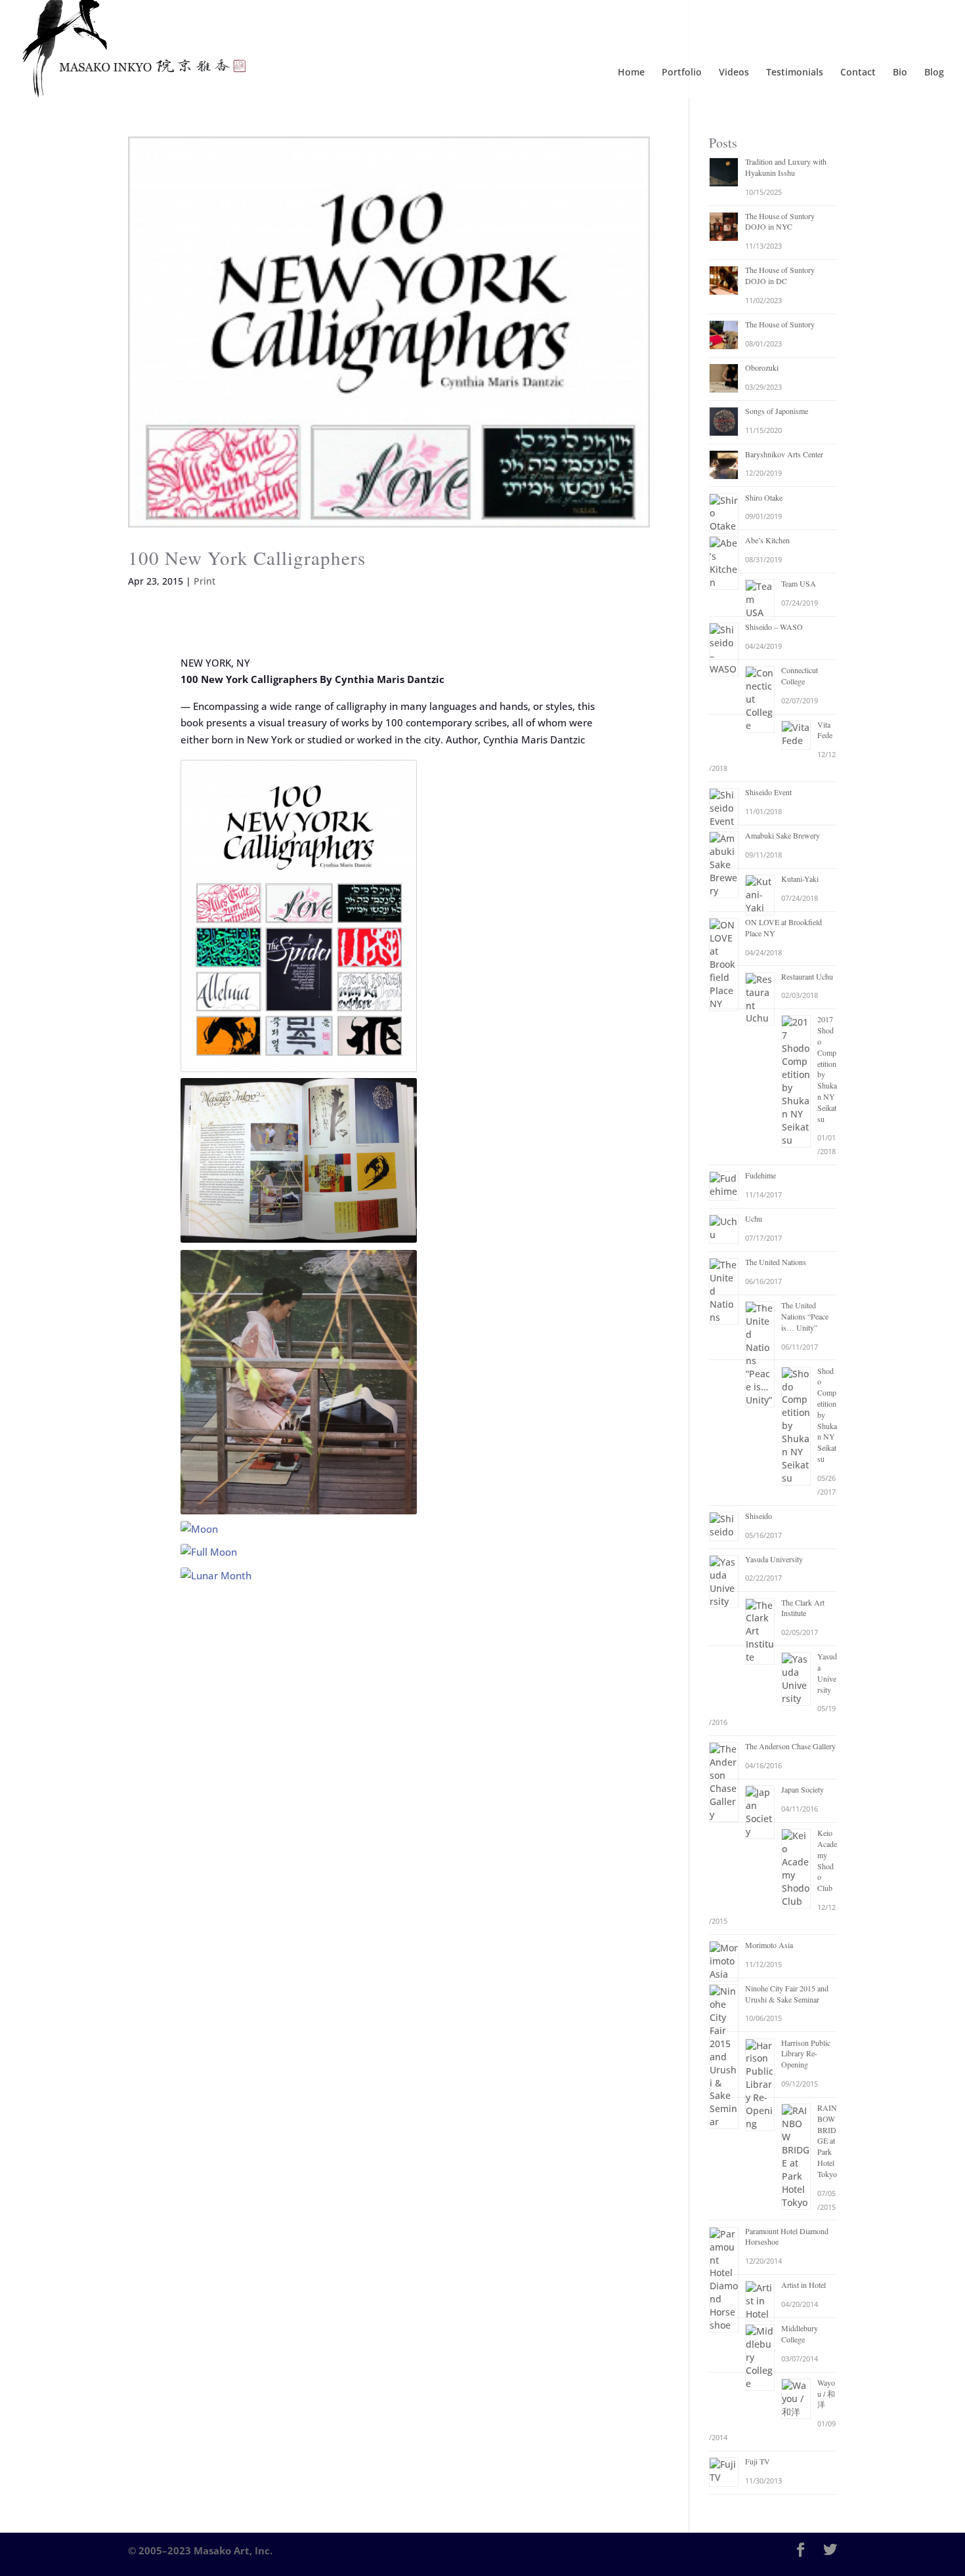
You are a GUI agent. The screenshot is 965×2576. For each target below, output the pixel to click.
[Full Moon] (299, 1552)
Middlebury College (800, 2334)
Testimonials (795, 73)
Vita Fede (825, 730)
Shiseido (759, 1516)
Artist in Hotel (804, 2285)
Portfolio (682, 73)
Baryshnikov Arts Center (784, 454)
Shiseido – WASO (774, 627)
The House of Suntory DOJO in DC (780, 275)
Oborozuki (762, 367)
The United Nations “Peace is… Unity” (805, 1316)
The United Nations (776, 1262)
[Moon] (299, 1529)
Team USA (799, 583)
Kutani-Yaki (800, 879)
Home (631, 73)
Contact (858, 73)
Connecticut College (800, 675)
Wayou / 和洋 (826, 2394)
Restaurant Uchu (807, 976)
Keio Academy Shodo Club (827, 1860)
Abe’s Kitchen (767, 540)
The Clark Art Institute (803, 1608)
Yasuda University (774, 1559)
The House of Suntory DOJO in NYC (780, 221)
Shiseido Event (768, 792)
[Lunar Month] (299, 1576)
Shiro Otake (764, 497)
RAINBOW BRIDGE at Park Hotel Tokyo (827, 2141)
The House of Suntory (780, 324)
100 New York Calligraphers (247, 557)
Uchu (754, 1218)
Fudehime (761, 1175)
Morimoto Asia (769, 1945)
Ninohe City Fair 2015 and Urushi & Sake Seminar (787, 1994)
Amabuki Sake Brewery (783, 835)
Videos (734, 73)
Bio (900, 73)
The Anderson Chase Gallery (790, 1746)
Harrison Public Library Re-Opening (806, 2054)
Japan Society (803, 1789)
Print (204, 581)
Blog (934, 73)
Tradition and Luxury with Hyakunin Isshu (786, 167)
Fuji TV (758, 2461)
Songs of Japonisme (777, 411)
